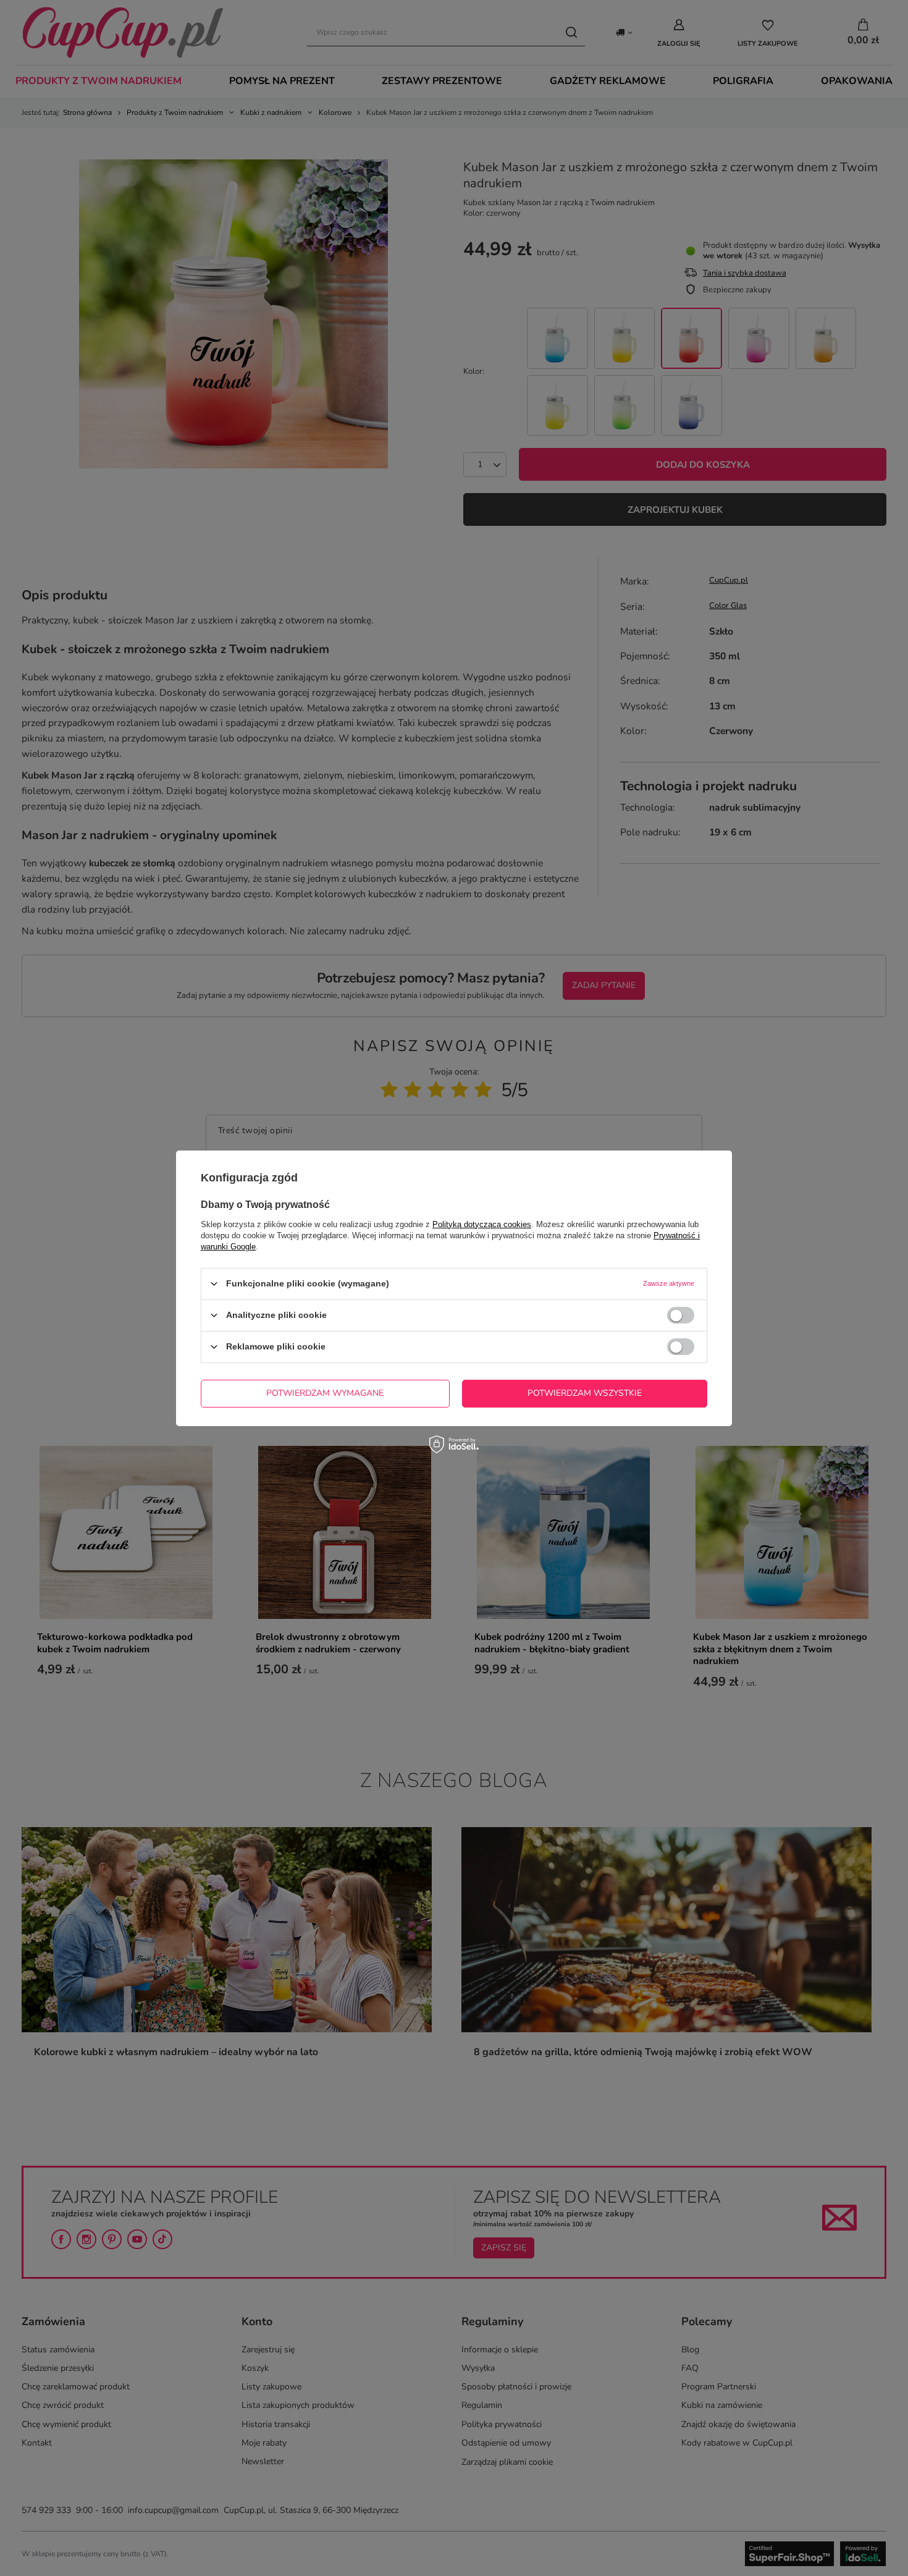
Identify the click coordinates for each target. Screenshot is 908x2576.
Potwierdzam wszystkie (585, 1393)
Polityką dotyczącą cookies (482, 1224)
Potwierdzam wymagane (325, 1393)
